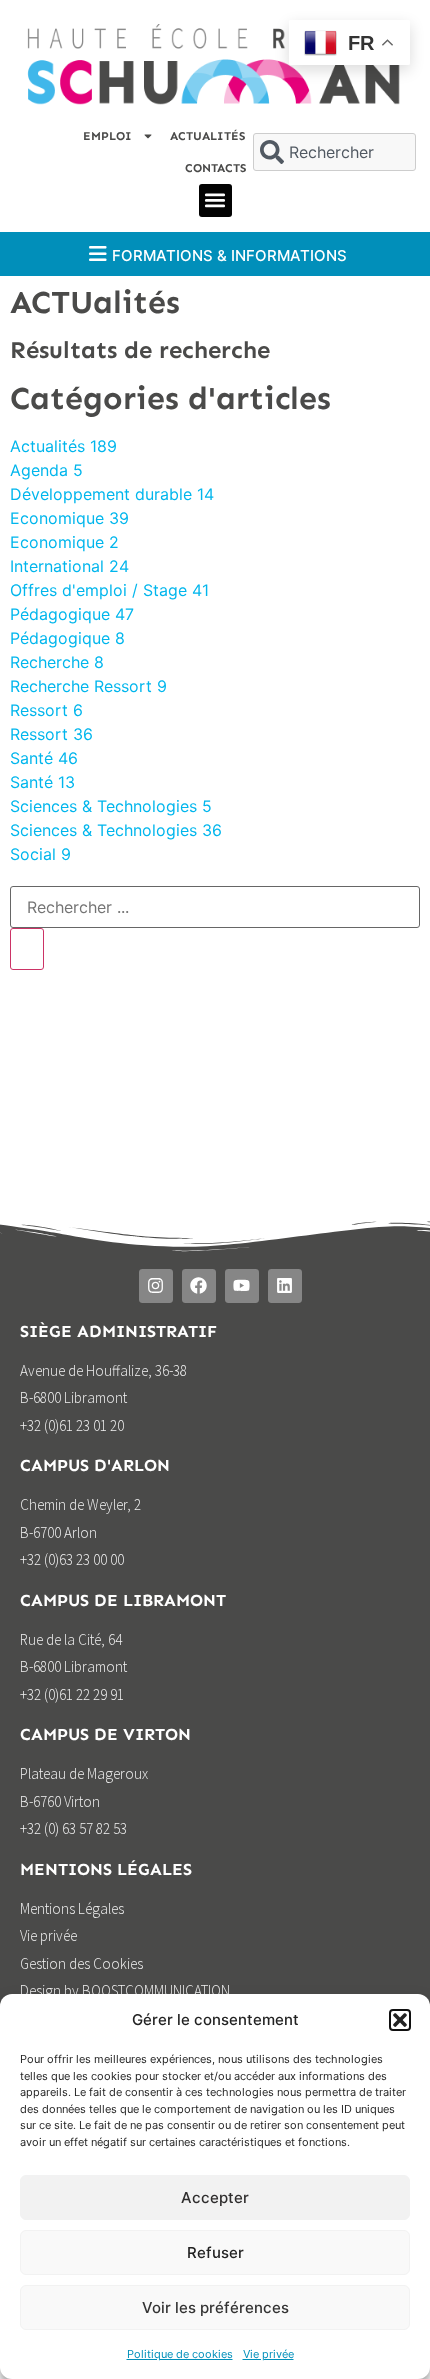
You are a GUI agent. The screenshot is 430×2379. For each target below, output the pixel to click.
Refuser (215, 2252)
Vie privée (268, 2354)
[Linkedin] (285, 1286)
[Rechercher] (27, 949)
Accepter (215, 2197)
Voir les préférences (215, 2307)
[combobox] (334, 152)
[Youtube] (242, 1286)
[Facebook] (199, 1286)
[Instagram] (156, 1286)
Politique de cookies (180, 2354)
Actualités (207, 136)
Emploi (107, 136)
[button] (400, 2020)
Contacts (215, 168)
